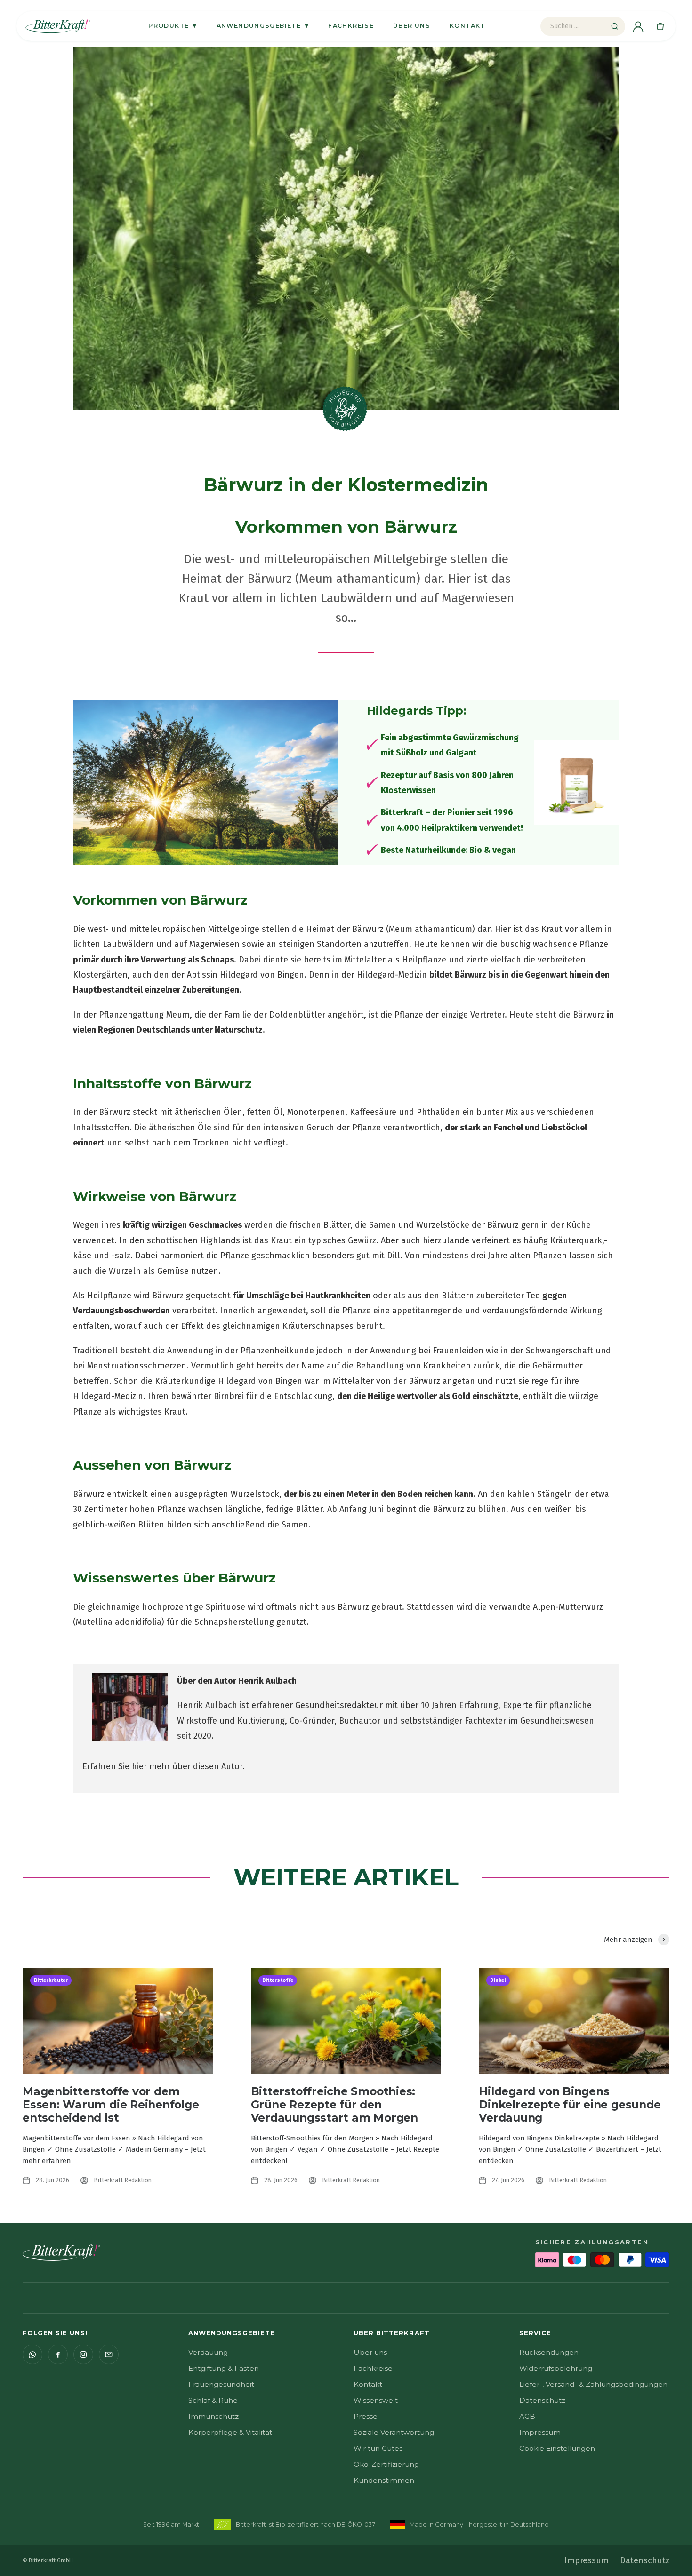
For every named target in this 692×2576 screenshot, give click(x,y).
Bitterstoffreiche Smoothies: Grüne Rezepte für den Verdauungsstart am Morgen (334, 2105)
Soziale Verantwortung (394, 2432)
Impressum (540, 2432)
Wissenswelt (376, 2400)
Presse (366, 2416)
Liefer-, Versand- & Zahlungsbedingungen (593, 2384)
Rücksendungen (549, 2352)
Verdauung (208, 2352)
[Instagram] (83, 2354)
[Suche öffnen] (614, 26)
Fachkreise (351, 26)
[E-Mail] (109, 2354)
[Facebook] (58, 2354)
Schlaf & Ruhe (213, 2400)
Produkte (173, 25)
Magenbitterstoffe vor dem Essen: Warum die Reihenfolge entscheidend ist (111, 2105)
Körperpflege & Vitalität (230, 2432)
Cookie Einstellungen (557, 2448)
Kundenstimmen (384, 2480)
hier (139, 1766)
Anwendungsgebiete (263, 25)
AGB (527, 2416)
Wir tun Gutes (378, 2448)
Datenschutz (542, 2400)
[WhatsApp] (32, 2354)
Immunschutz (213, 2416)
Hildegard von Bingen (262, 975)
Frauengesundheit (221, 2384)
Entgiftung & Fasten (224, 2368)
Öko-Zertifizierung (386, 2464)
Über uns (412, 26)
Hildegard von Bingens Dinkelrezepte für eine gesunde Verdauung (570, 2105)
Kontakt (467, 26)
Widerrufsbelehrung (556, 2368)
